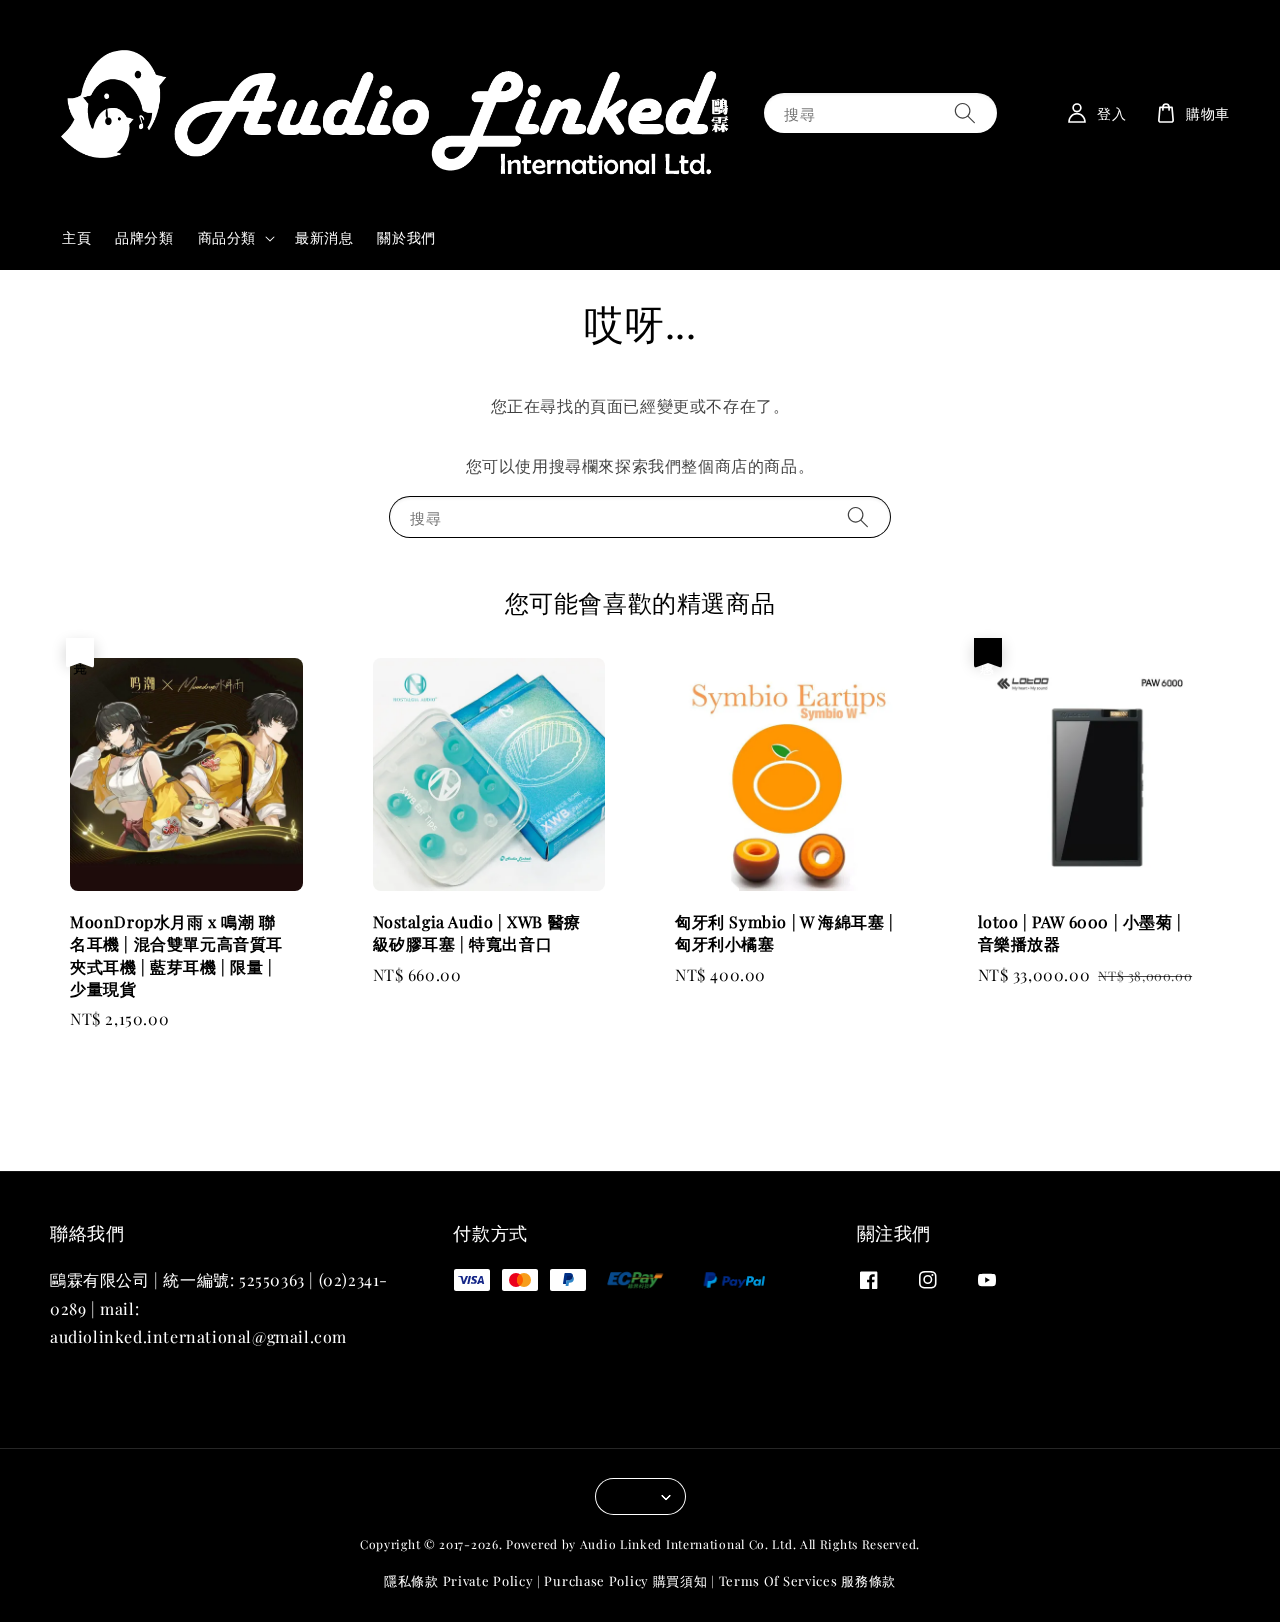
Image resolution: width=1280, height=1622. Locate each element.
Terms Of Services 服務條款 (807, 1580)
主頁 (76, 237)
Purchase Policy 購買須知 (625, 1580)
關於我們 (406, 237)
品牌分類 (144, 237)
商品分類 (227, 238)
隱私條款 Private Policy (458, 1580)
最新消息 (324, 237)
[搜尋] (965, 112)
